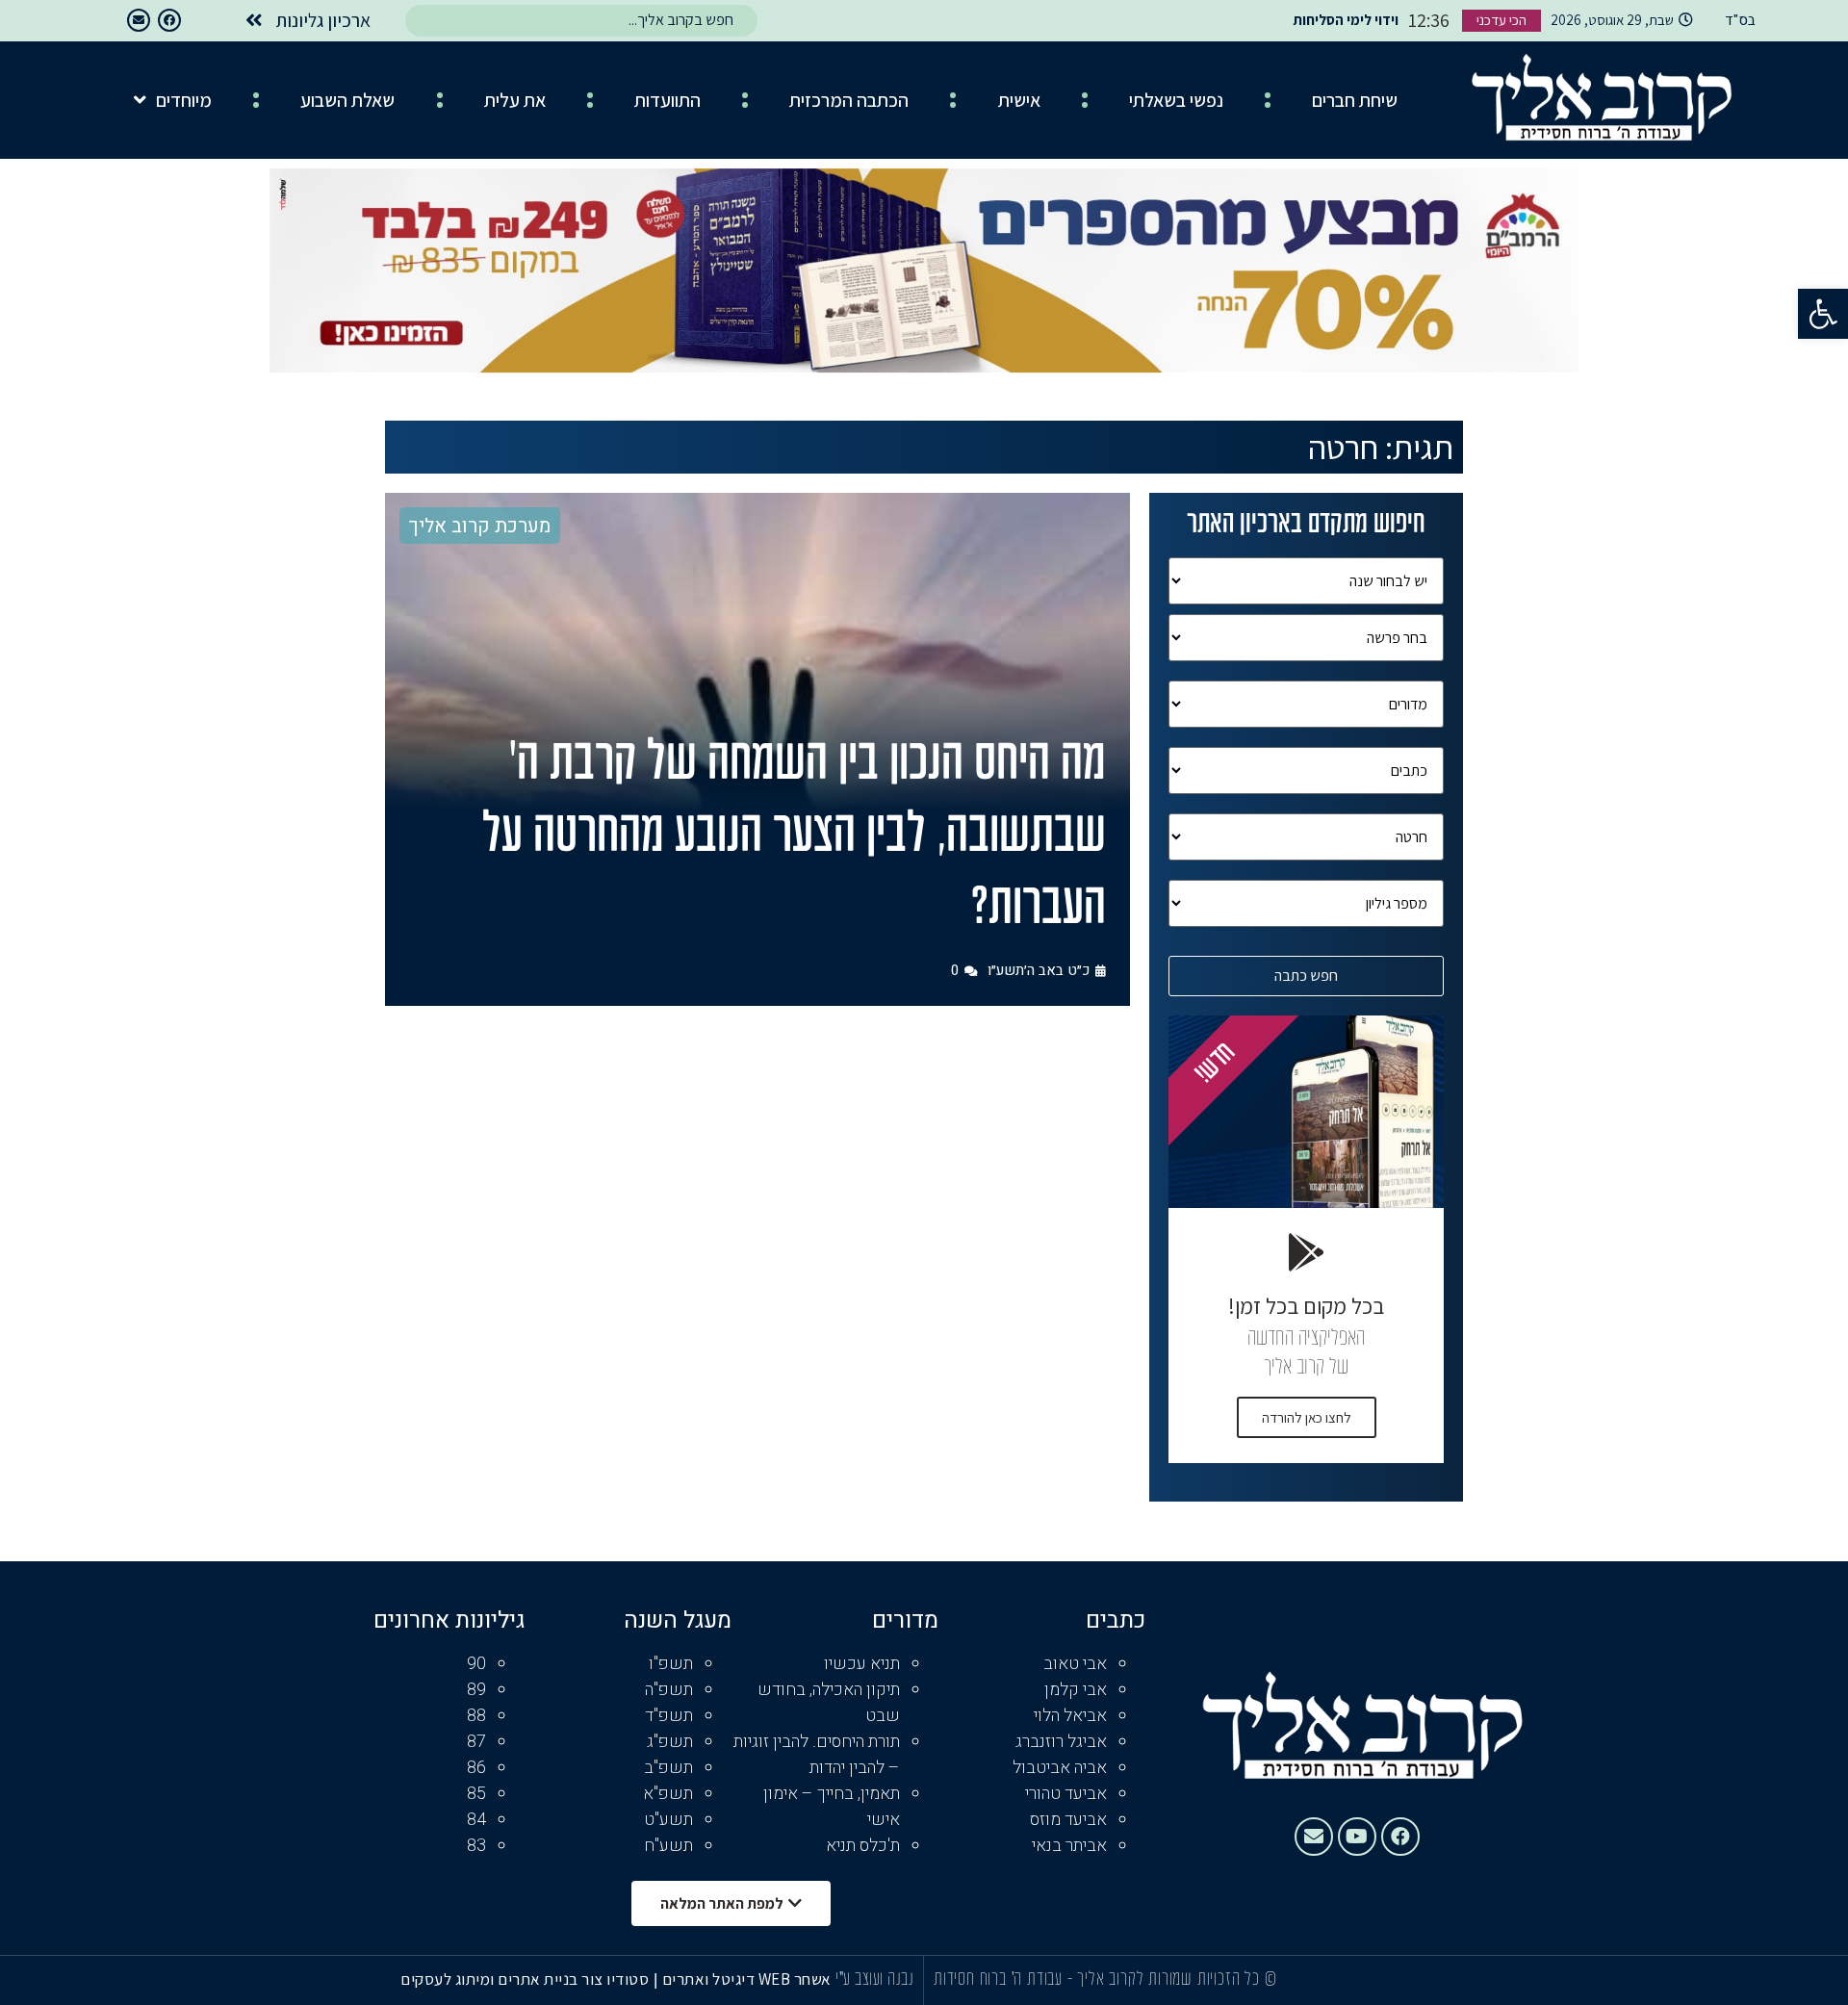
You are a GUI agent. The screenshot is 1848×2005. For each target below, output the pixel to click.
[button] (1823, 314)
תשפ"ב (668, 1768)
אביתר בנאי (1069, 1846)
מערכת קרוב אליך (480, 526)
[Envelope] (139, 20)
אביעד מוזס (1068, 1820)
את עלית (515, 100)
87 (476, 1742)
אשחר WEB (795, 1979)
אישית (1019, 100)
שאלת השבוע (347, 100)
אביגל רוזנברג (1061, 1742)
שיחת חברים (1355, 100)
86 (476, 1768)
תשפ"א (668, 1794)
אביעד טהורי (1066, 1794)
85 (476, 1794)
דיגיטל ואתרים (710, 1979)
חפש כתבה (1306, 976)
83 (476, 1846)
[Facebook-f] (169, 20)
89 (476, 1690)
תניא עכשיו (862, 1664)
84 (476, 1820)
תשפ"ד (669, 1716)
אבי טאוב (1075, 1664)
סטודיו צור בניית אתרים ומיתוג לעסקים (525, 1979)
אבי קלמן (1076, 1690)
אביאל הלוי (1070, 1716)
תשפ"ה (669, 1690)
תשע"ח (668, 1846)
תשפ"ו (671, 1664)
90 (476, 1664)
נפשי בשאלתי (1176, 100)
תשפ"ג (670, 1742)
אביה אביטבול (1060, 1768)
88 (476, 1716)
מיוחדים (184, 100)
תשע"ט (668, 1820)
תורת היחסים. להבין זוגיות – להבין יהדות (817, 1755)
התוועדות (667, 100)
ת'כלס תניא (863, 1846)
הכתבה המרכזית (849, 100)
